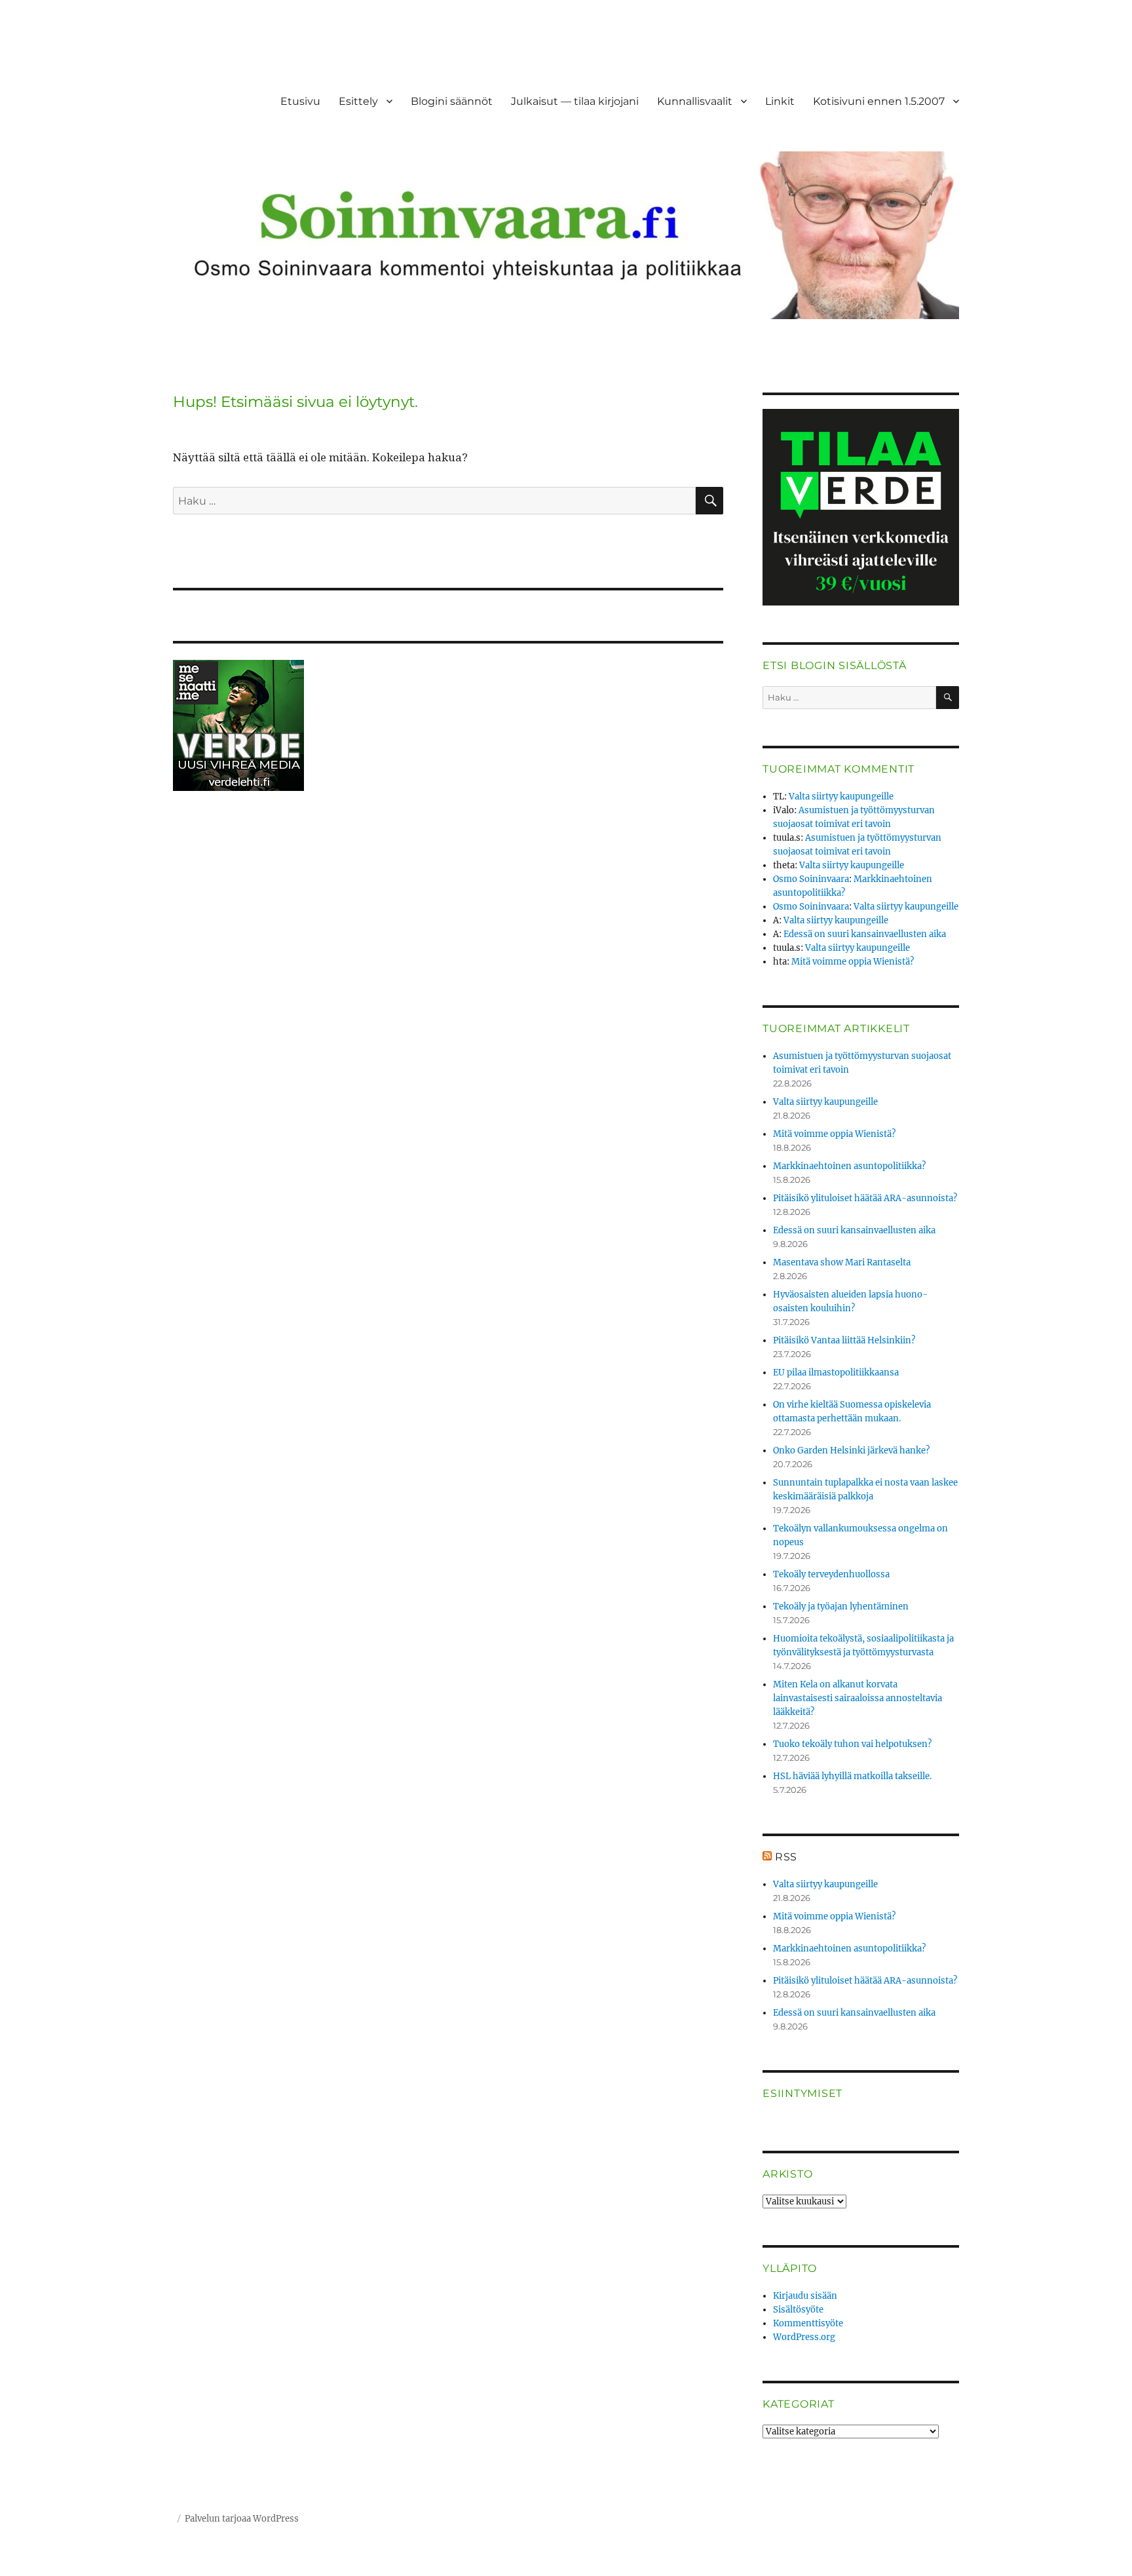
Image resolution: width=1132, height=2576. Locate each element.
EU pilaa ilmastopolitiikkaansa (836, 1373)
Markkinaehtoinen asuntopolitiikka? (849, 1166)
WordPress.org (804, 2337)
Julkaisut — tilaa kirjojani (575, 101)
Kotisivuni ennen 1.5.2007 (879, 101)
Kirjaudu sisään (805, 2296)
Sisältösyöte (798, 2310)
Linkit (780, 101)
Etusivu (300, 101)
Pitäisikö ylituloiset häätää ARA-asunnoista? (865, 1198)
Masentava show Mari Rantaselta (842, 1262)
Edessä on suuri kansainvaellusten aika (865, 934)
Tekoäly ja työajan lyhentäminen (841, 1606)
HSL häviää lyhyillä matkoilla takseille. (852, 1776)
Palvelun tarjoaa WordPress (242, 2519)
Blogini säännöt (452, 101)
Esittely (358, 101)
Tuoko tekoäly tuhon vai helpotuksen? (852, 1744)
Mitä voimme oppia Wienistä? (853, 962)
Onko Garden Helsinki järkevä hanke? (851, 1451)
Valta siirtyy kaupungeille (841, 797)
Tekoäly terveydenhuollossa (831, 1574)
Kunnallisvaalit (695, 101)
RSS (786, 1857)
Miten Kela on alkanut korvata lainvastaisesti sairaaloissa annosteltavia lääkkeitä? (858, 1698)
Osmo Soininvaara (811, 879)
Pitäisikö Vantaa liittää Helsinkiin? (844, 1340)
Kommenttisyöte (808, 2323)
